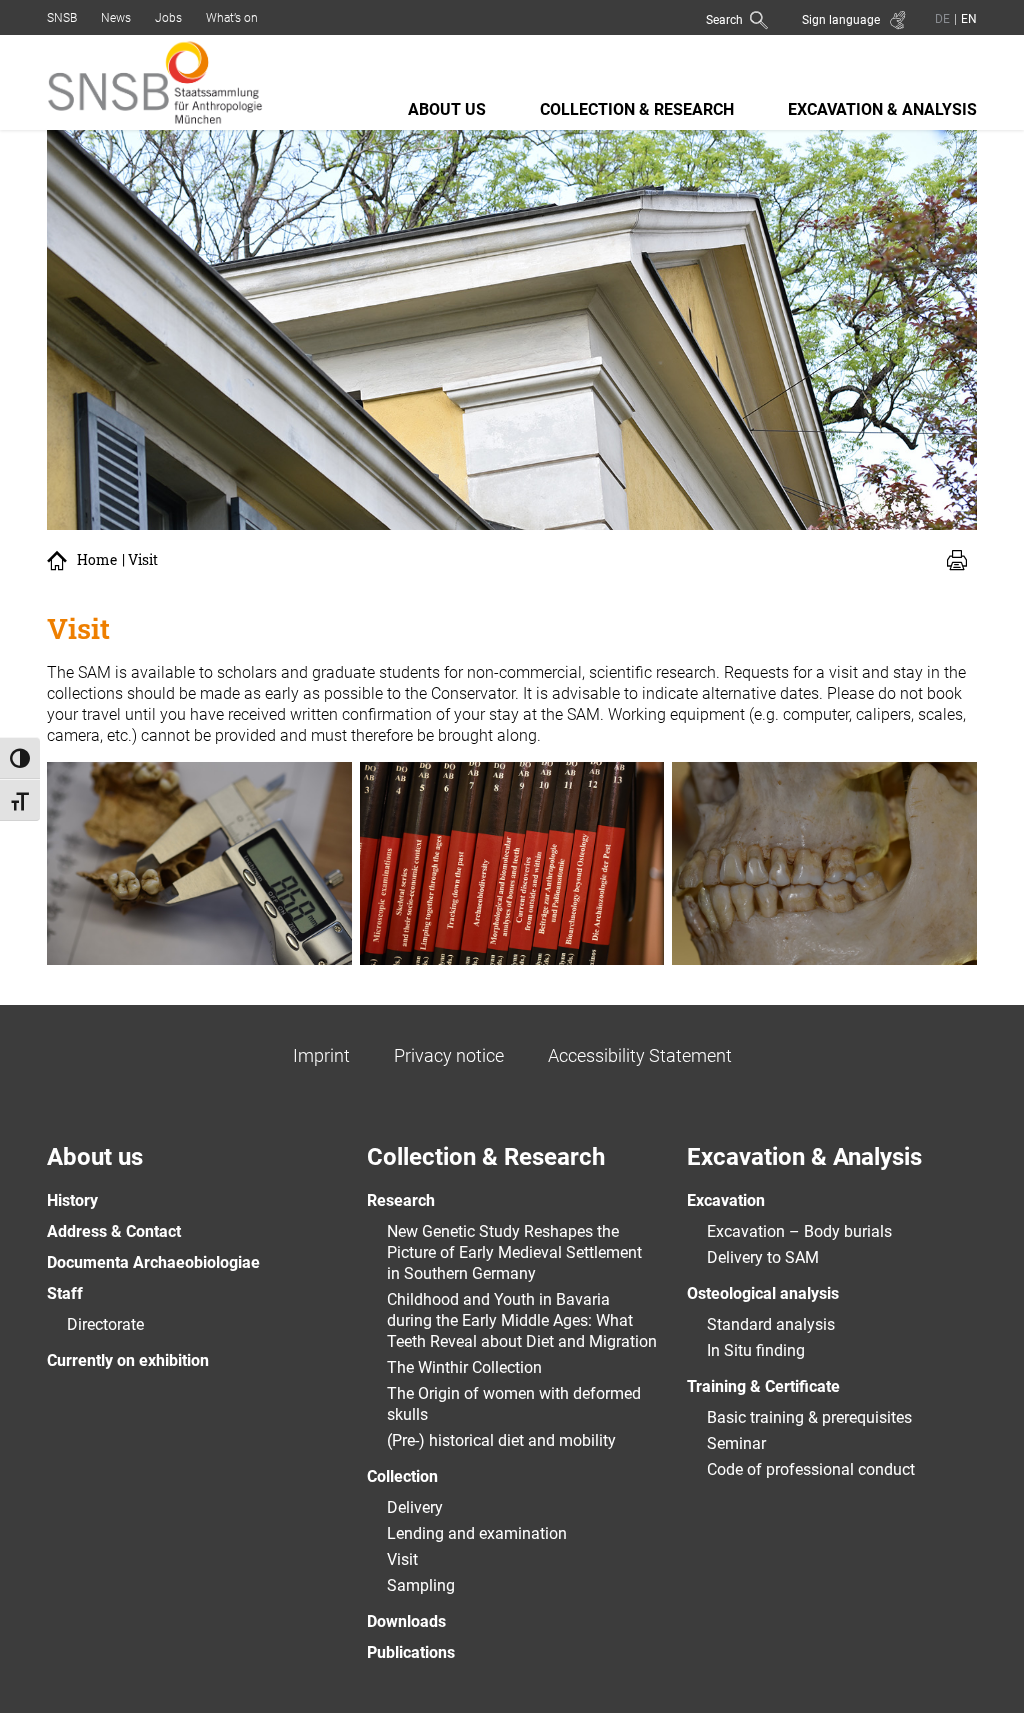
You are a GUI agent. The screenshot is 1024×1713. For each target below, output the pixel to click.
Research (401, 1200)
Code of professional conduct (811, 1469)
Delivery (415, 1507)
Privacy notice (449, 1055)
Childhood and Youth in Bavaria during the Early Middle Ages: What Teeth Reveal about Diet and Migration (522, 1320)
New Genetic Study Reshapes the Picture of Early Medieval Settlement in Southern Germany (514, 1252)
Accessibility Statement (640, 1055)
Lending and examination (477, 1533)
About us (447, 109)
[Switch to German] (942, 18)
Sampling (421, 1585)
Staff (65, 1293)
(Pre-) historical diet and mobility (501, 1440)
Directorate (105, 1324)
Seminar (736, 1443)
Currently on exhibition (128, 1360)
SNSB (62, 18)
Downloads (406, 1621)
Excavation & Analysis (882, 109)
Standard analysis (771, 1324)
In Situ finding (756, 1350)
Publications (411, 1652)
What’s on (232, 18)
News (116, 18)
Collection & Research (637, 109)
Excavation (726, 1200)
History (72, 1200)
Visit (402, 1559)
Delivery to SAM (763, 1257)
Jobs (168, 18)
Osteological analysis (763, 1293)
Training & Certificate (763, 1386)
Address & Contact (114, 1231)
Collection (402, 1476)
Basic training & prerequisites (809, 1417)
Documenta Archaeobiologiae (153, 1262)
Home (97, 560)
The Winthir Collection (464, 1367)
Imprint (321, 1055)
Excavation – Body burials (799, 1231)
